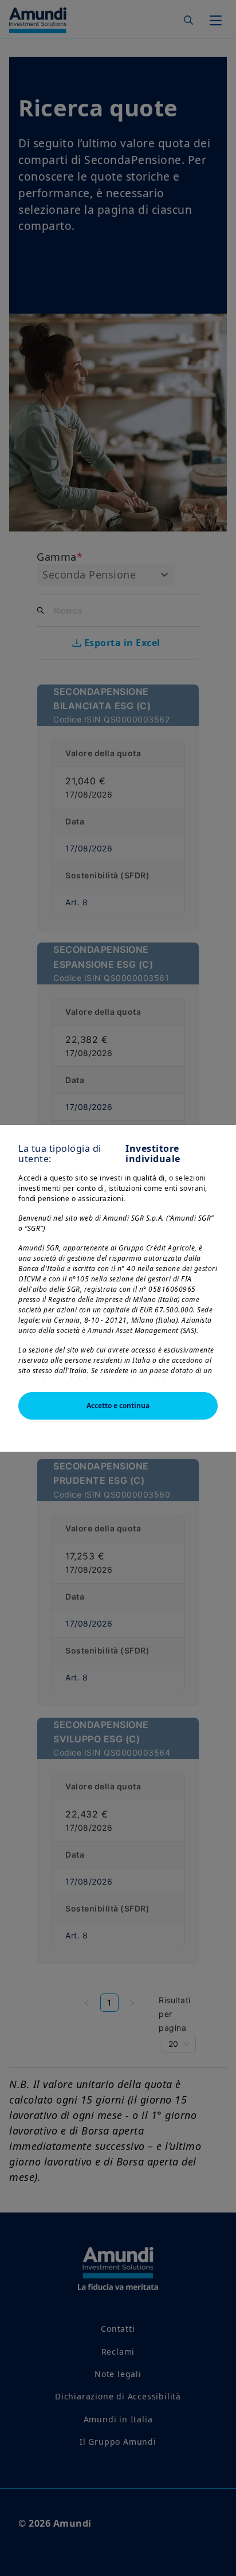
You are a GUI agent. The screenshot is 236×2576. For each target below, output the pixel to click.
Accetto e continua (118, 1406)
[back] (204, 1346)
